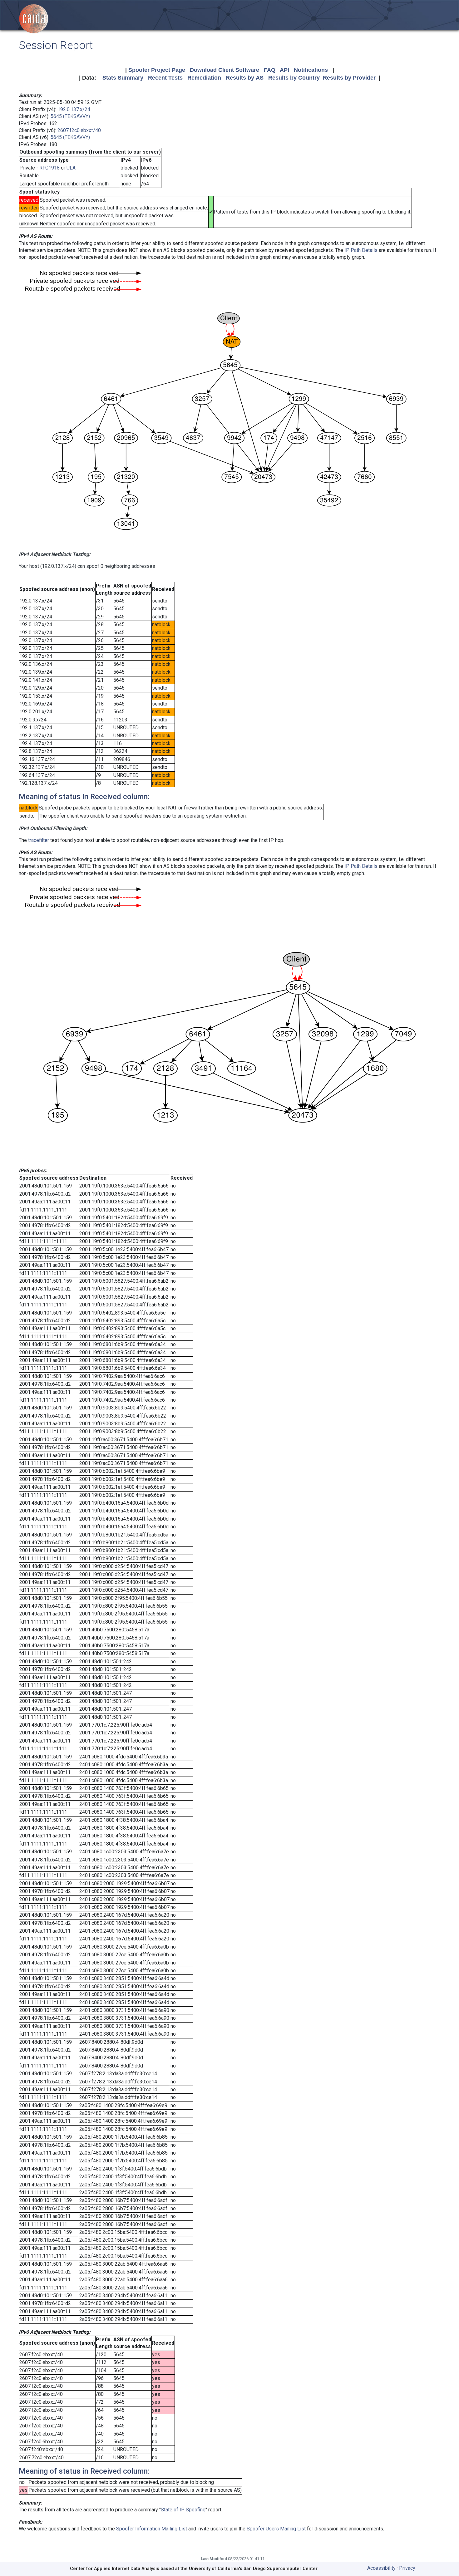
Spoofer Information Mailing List (152, 2529)
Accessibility (381, 2568)
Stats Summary (123, 78)
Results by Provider (349, 78)
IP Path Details (361, 250)
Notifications (311, 70)
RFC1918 (49, 168)
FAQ (270, 70)
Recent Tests (165, 78)
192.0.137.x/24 (74, 109)
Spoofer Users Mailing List (276, 2529)
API (284, 70)
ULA (71, 168)
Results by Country (294, 78)
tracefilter (39, 840)
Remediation (204, 78)
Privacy (407, 2568)
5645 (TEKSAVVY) (70, 116)
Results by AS (245, 78)
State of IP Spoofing (183, 2510)
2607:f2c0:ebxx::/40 (79, 130)
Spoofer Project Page (157, 70)
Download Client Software (225, 70)
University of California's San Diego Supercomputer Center (253, 2569)
